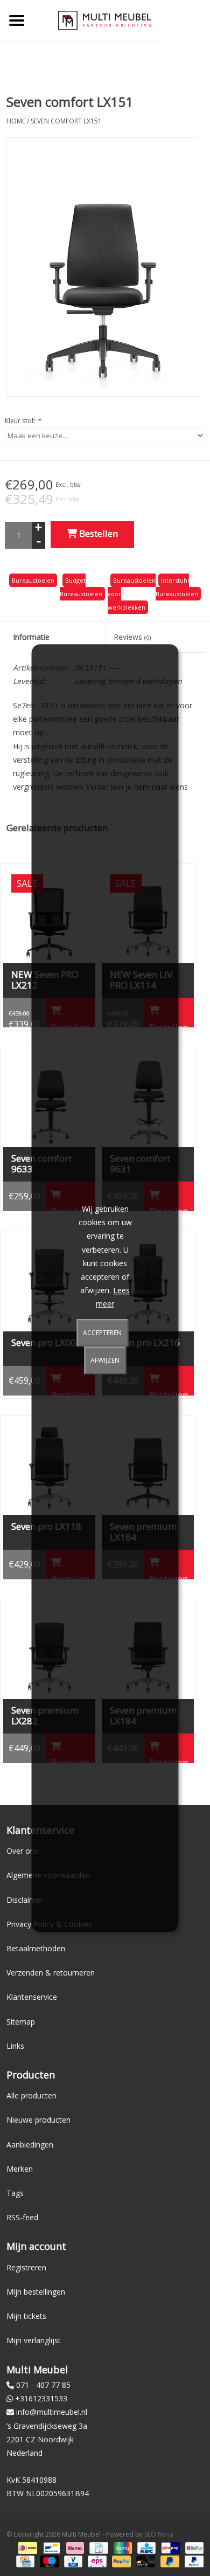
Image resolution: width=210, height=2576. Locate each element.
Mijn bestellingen (36, 2292)
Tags (15, 2193)
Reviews (132, 637)
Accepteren (102, 1333)
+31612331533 (41, 2398)
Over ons (22, 1851)
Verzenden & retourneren (51, 1973)
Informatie (31, 637)
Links (15, 2046)
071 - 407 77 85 (43, 2385)
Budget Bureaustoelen (81, 587)
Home (16, 121)
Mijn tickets (26, 2316)
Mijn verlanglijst (34, 2340)
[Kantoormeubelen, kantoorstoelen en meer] (105, 20)
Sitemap (21, 2022)
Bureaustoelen (33, 580)
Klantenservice (32, 1997)
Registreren (26, 2267)
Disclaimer (25, 1900)
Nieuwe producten (38, 2120)
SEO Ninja (159, 2534)
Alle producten (31, 2095)
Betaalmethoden (36, 1948)
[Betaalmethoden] (26, 2548)
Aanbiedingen (30, 2145)
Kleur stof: (23, 421)
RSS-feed (22, 2217)
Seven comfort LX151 (66, 121)
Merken (20, 2169)
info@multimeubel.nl (52, 2412)
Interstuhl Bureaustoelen (177, 587)
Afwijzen (105, 1360)
